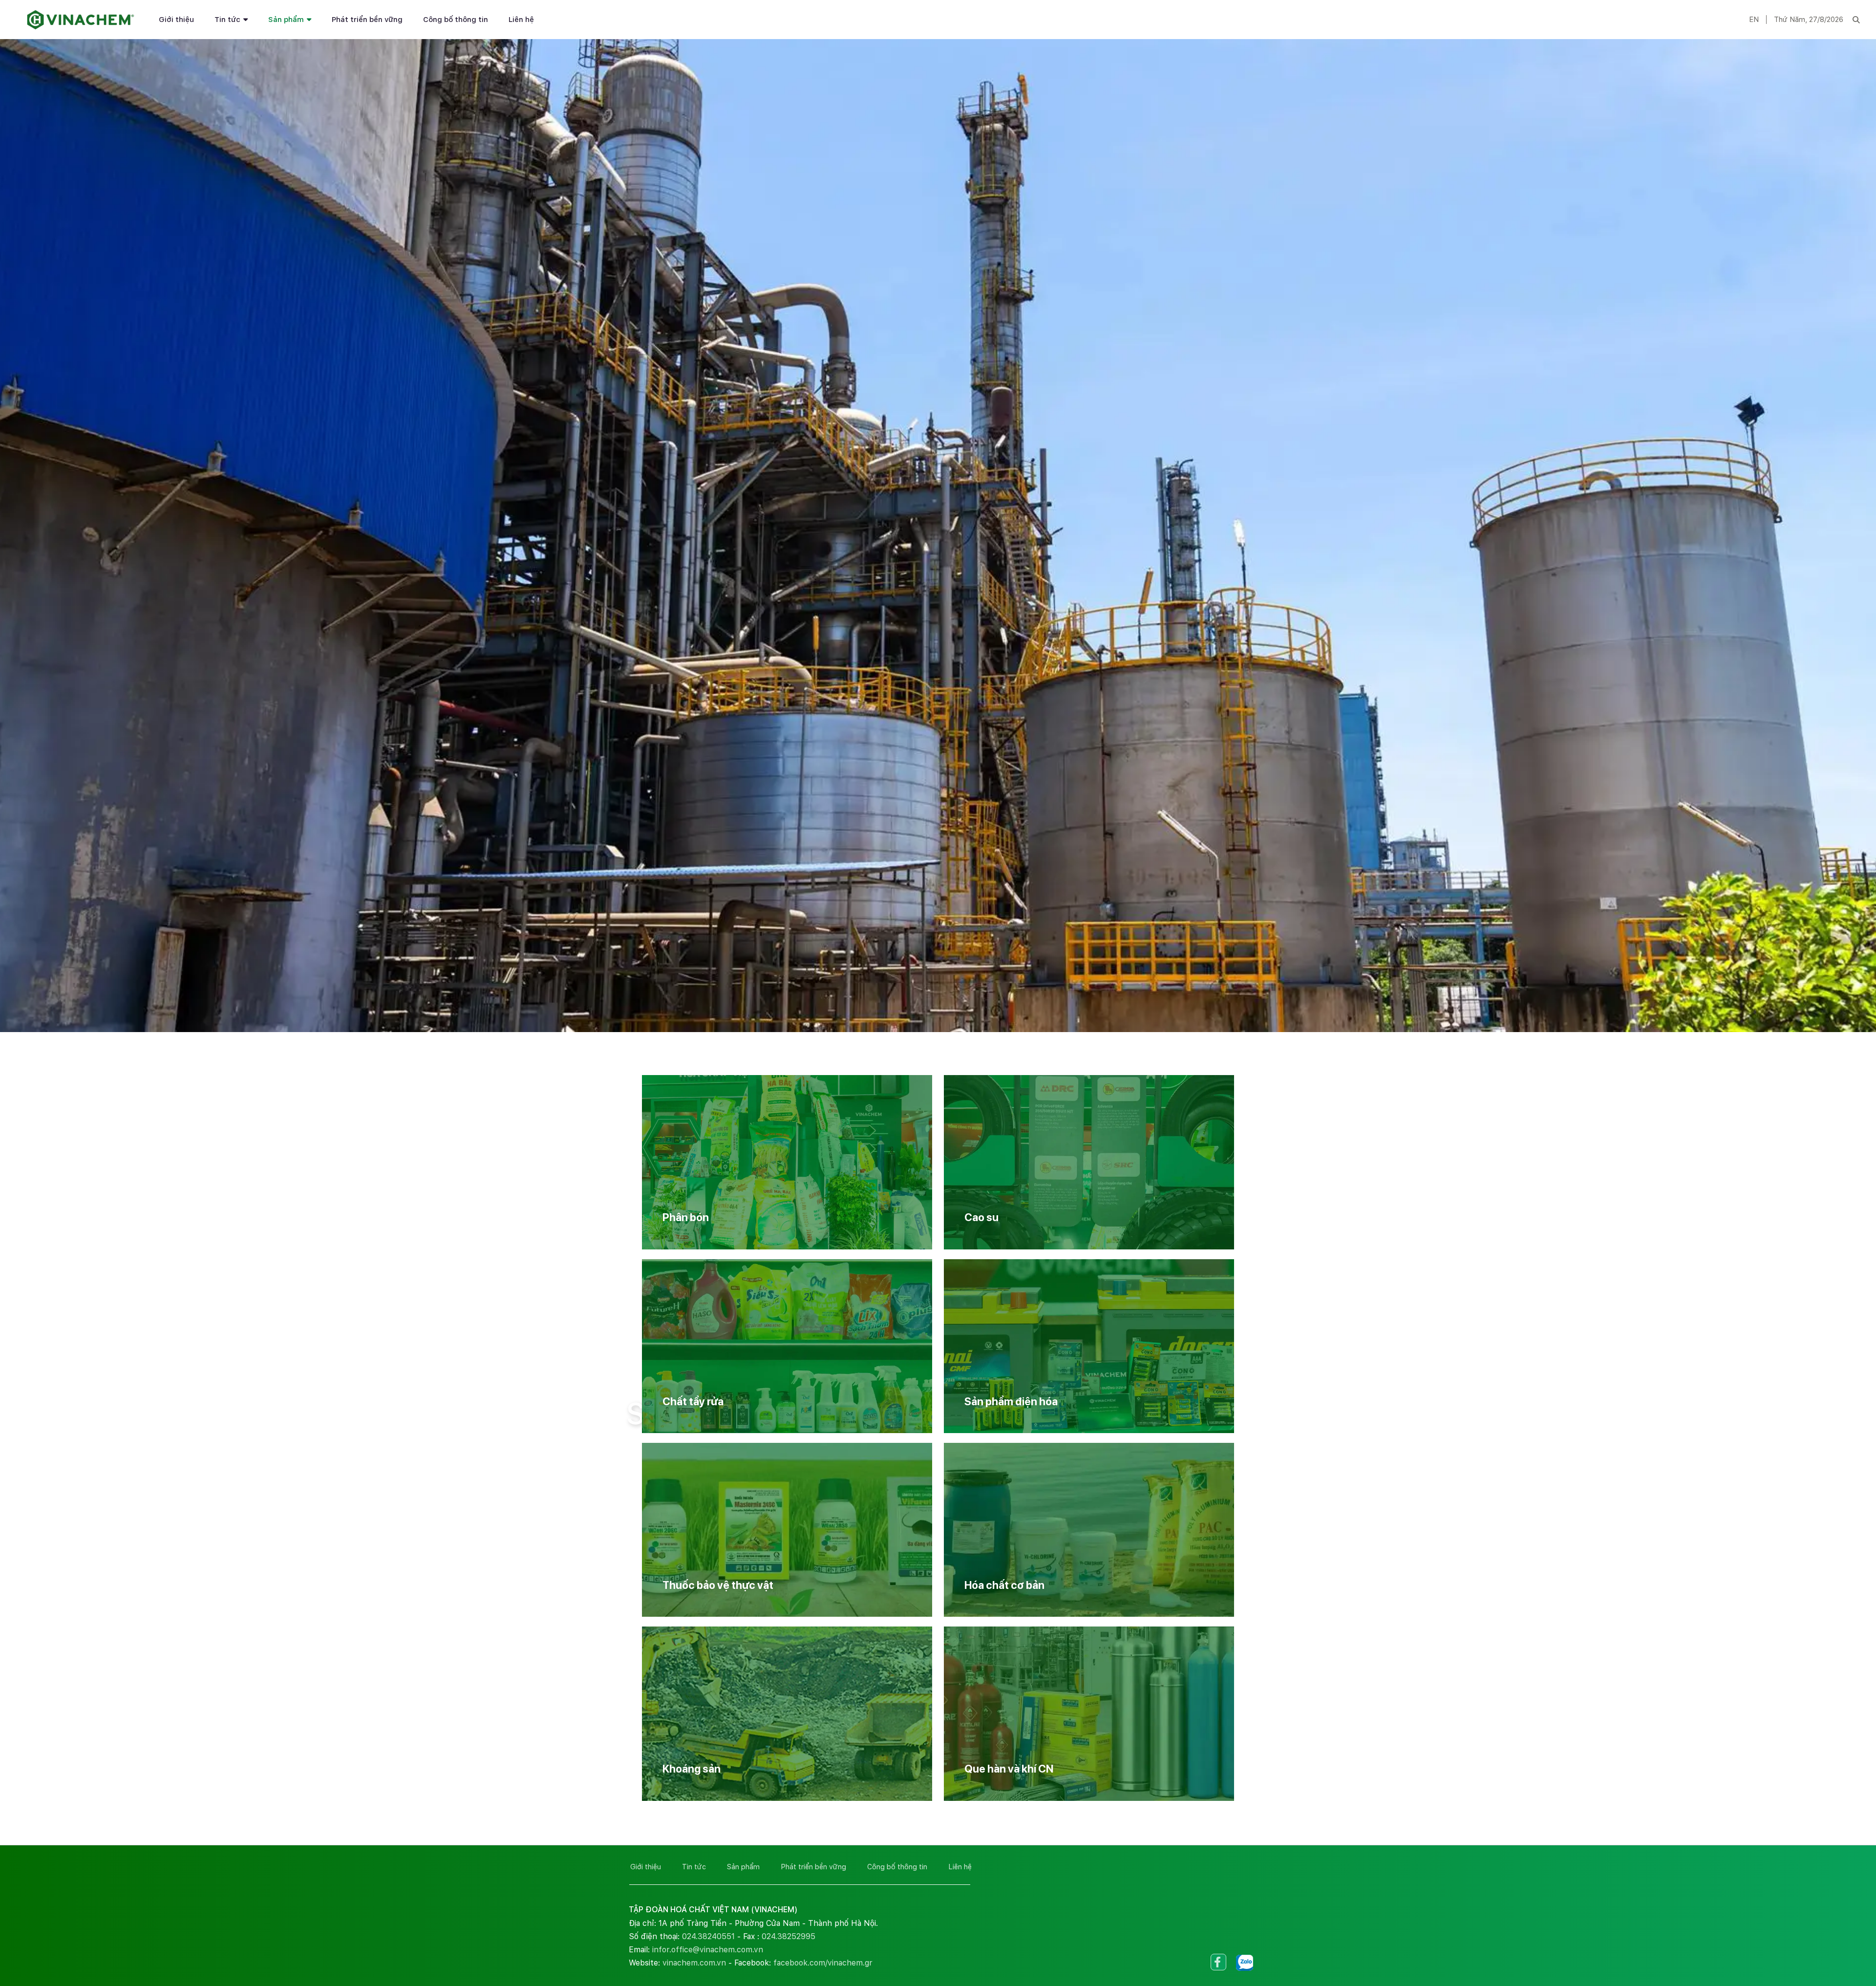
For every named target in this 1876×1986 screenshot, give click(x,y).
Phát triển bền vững (367, 20)
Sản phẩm (286, 20)
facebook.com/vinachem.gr (823, 1963)
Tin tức (227, 20)
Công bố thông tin (456, 20)
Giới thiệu (176, 20)
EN (1754, 20)
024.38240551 (708, 1936)
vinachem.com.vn (694, 1963)
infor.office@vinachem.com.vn (708, 1950)
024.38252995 (789, 1936)
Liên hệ (521, 20)
